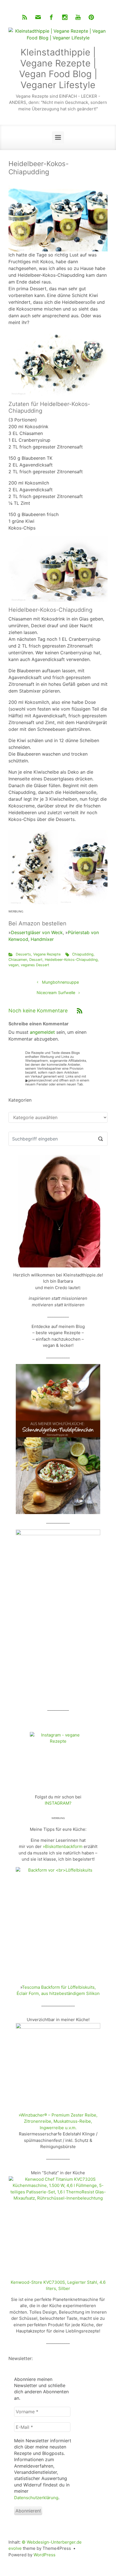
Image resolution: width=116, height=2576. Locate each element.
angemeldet (42, 1032)
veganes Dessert (35, 965)
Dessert (36, 960)
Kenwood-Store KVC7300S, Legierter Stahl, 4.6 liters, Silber (58, 2285)
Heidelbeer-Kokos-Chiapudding (71, 960)
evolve (15, 2548)
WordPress (44, 2555)
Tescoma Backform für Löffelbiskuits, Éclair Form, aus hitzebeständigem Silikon (58, 1990)
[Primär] (58, 137)
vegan (14, 965)
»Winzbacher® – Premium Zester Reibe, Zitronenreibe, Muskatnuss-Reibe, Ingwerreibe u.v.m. (58, 2121)
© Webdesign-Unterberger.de (52, 2542)
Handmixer (42, 939)
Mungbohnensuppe (60, 982)
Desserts (23, 954)
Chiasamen (18, 960)
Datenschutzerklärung (36, 2498)
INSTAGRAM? (58, 1803)
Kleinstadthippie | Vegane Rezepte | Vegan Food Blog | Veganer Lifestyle (58, 68)
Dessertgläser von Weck (37, 932)
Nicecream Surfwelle (56, 993)
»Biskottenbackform (63, 1846)
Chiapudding (83, 954)
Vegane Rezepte (47, 954)
